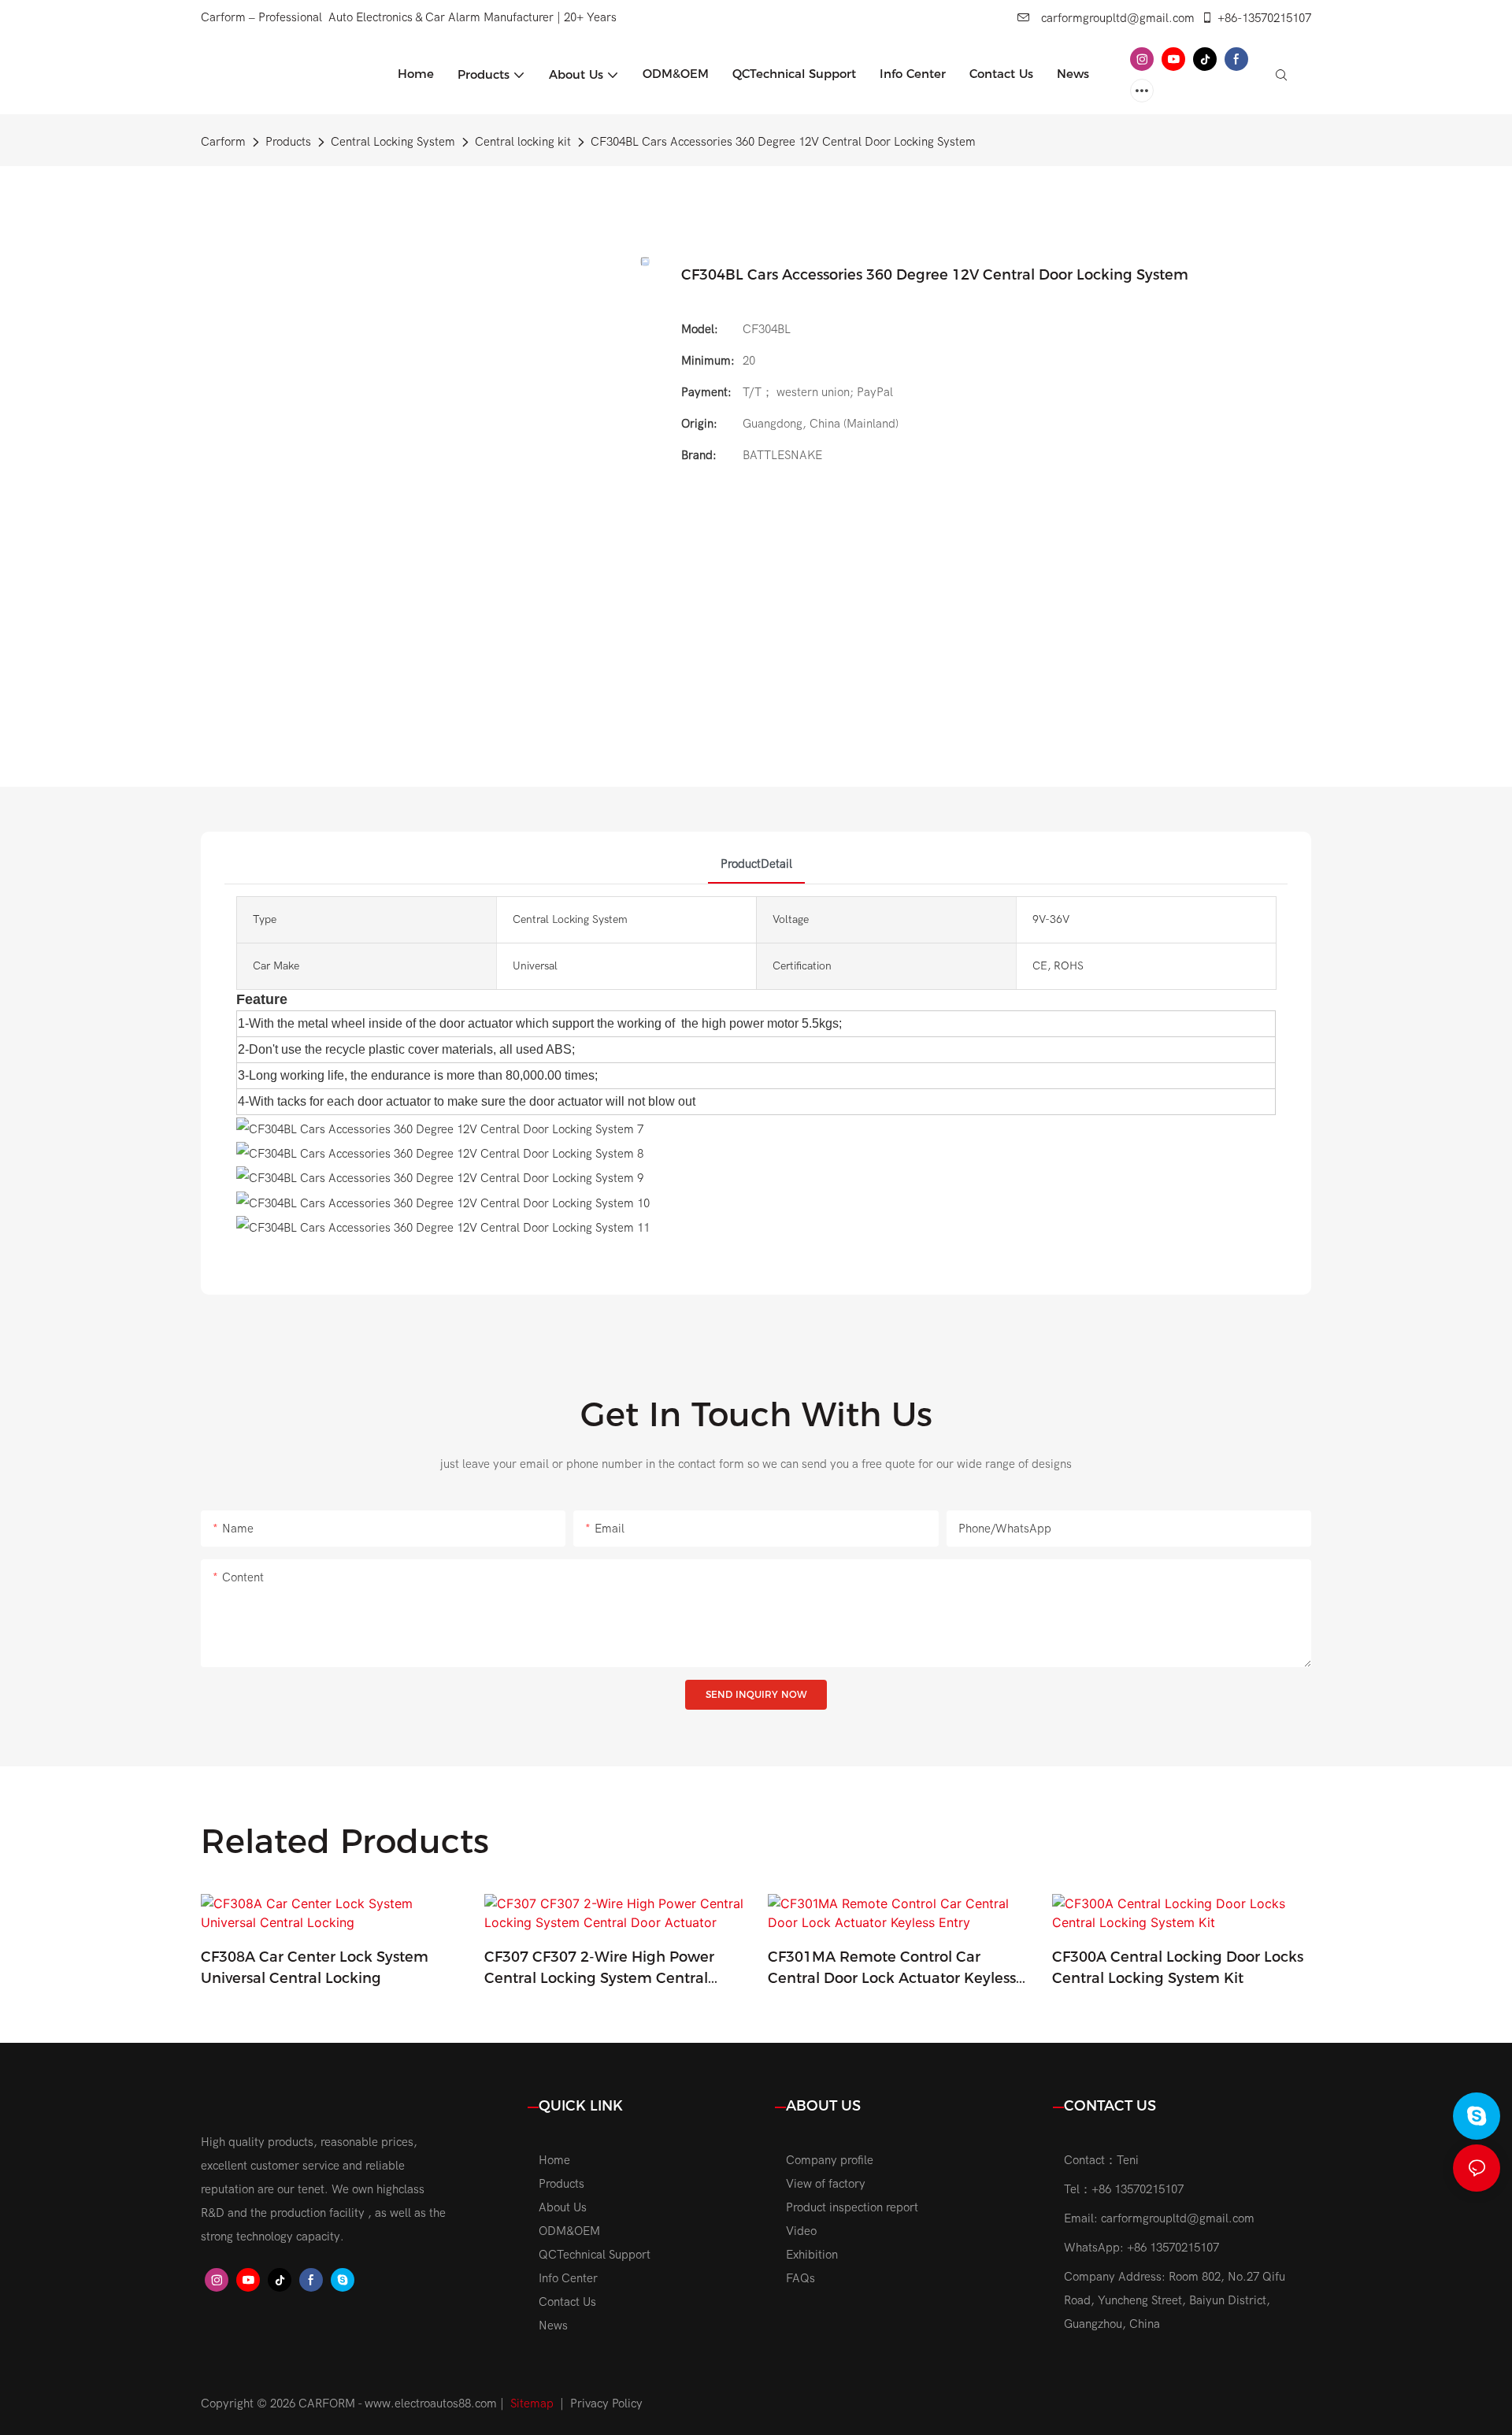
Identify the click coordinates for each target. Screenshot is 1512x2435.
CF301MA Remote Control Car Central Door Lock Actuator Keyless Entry (892, 1969)
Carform (223, 142)
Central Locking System (393, 142)
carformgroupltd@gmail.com (1116, 18)
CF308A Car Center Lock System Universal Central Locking (315, 1968)
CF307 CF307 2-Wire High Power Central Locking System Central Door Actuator (599, 1969)
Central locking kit (523, 142)
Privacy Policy (606, 2403)
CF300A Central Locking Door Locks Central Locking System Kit (1178, 1968)
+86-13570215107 (1264, 18)
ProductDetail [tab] (756, 864)
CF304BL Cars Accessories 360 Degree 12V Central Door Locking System (783, 142)
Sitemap (532, 2403)
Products (288, 142)
